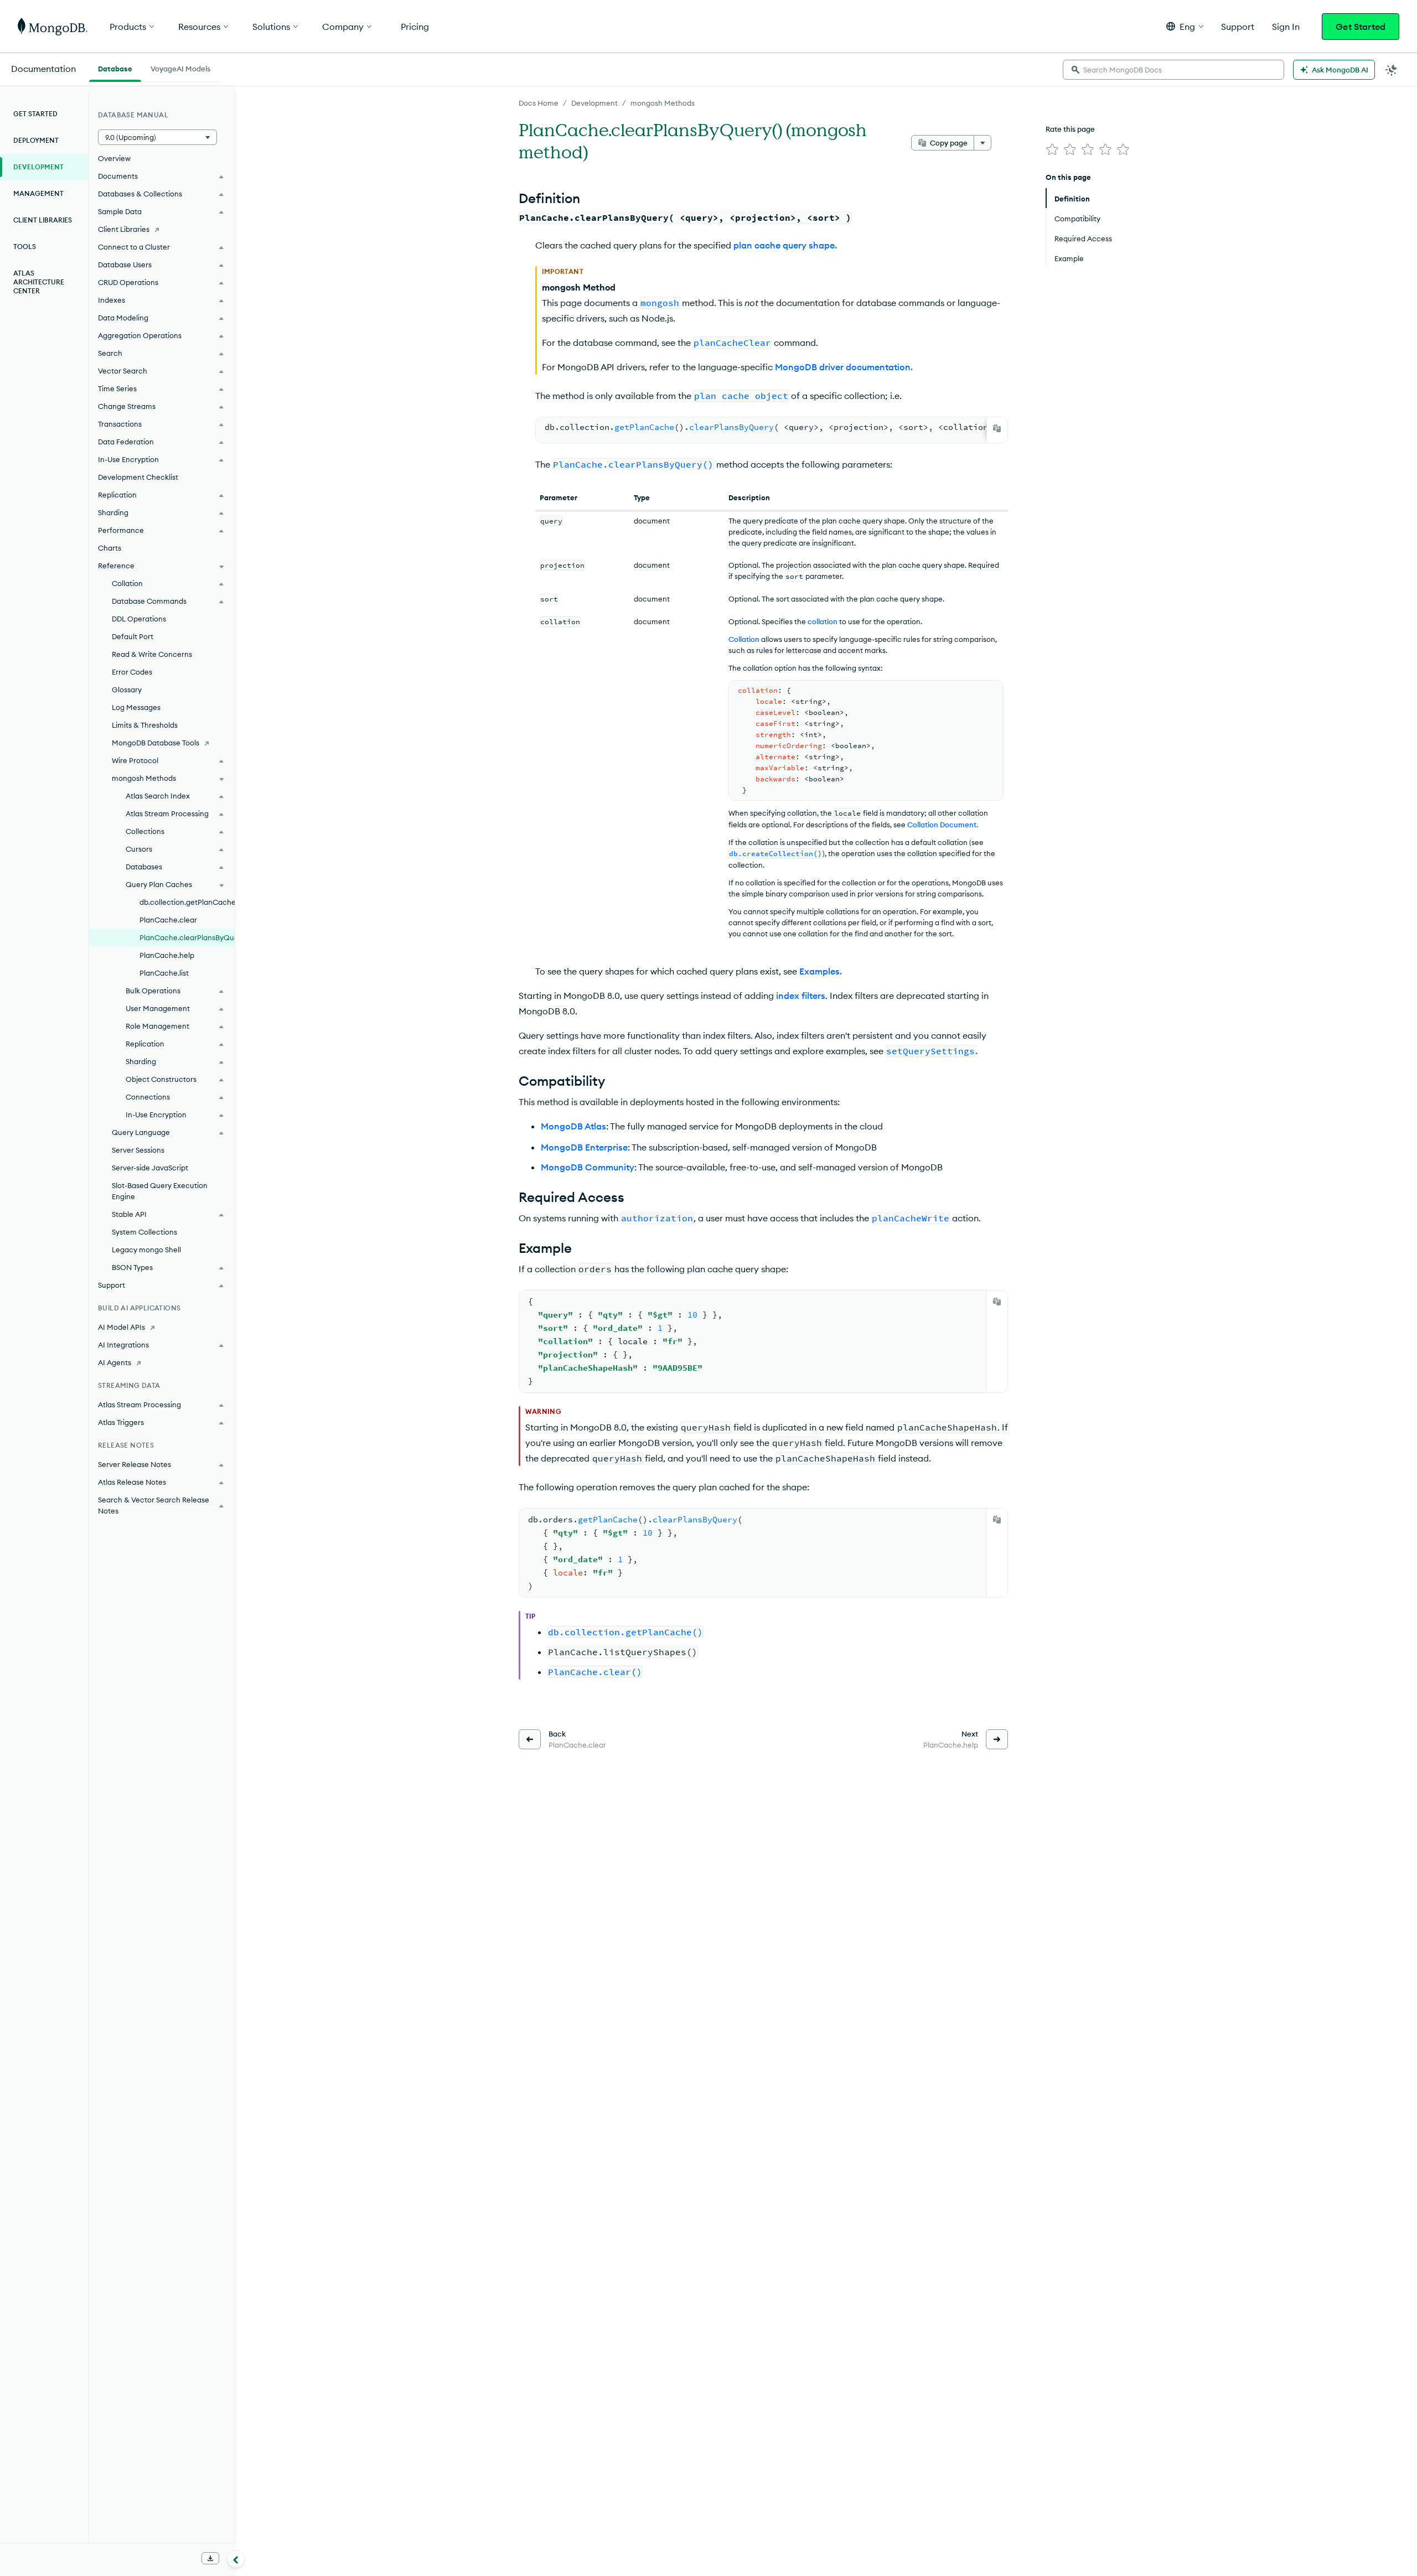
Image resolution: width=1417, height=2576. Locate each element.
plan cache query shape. (785, 245)
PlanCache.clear (168, 920)
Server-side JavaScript (150, 1168)
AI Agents (115, 1362)
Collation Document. (943, 825)
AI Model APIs (121, 1327)
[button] (1185, 26)
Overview (114, 158)
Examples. (821, 971)
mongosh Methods (663, 103)
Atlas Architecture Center (39, 282)
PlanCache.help (167, 955)
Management (38, 193)
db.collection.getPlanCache (187, 902)
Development (594, 103)
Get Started (1361, 27)
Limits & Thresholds (145, 725)
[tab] (115, 68)
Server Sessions (138, 1150)
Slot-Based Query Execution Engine (160, 1191)
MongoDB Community (588, 1167)
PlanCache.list (164, 973)
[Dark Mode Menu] (1392, 70)
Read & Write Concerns (152, 654)
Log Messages (136, 707)
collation (823, 621)
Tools (25, 247)
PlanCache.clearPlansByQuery (187, 937)
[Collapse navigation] (236, 2559)
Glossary (127, 690)
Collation (744, 639)
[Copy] (997, 428)
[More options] (982, 143)
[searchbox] (1173, 70)
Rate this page (1070, 129)
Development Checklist (138, 477)
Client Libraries (43, 220)
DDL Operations (139, 619)
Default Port (133, 636)
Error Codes (132, 672)
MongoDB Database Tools (156, 743)
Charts (110, 548)
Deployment (36, 140)
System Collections (144, 1232)
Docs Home (539, 103)
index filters (801, 996)
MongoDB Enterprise (584, 1147)
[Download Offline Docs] (210, 2558)
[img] (1052, 149)
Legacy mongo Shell (146, 1250)
